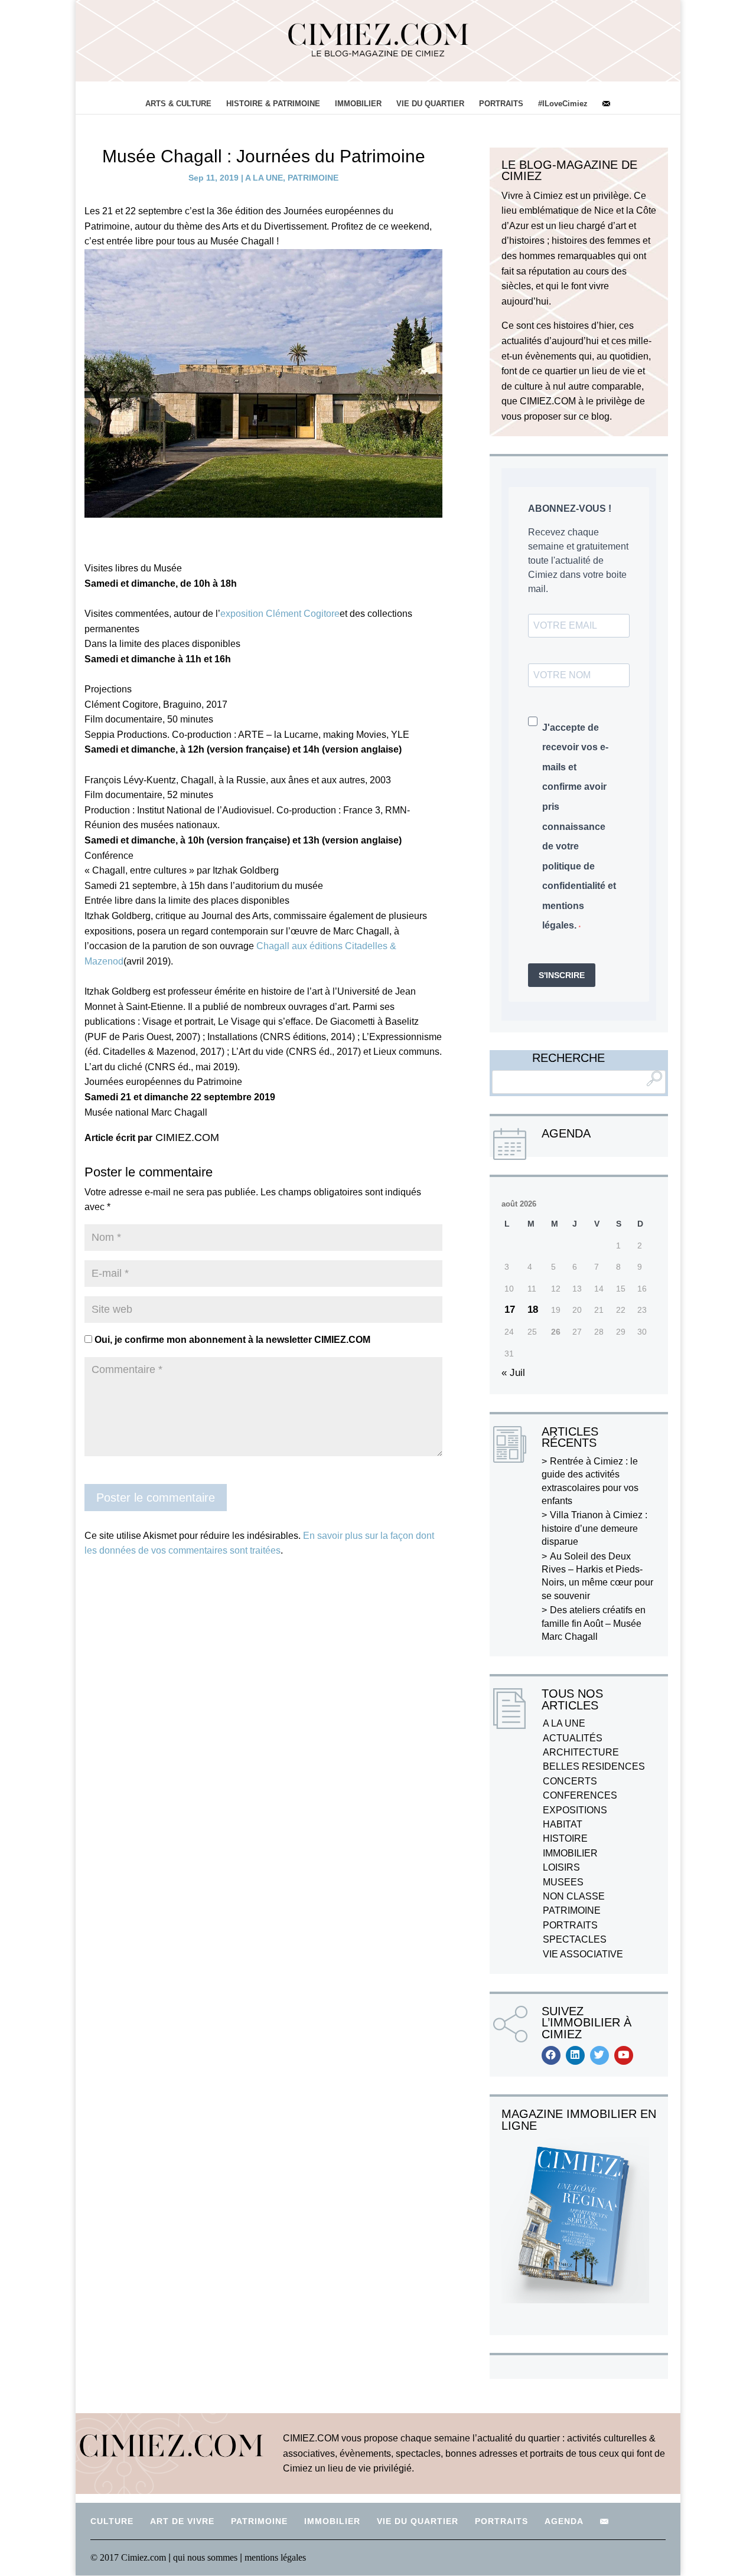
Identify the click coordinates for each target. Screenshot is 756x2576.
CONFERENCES (580, 1795)
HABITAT (563, 1824)
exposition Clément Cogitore (280, 614)
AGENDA (564, 2521)
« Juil (513, 1373)
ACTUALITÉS (573, 1738)
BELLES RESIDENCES (594, 1766)
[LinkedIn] (575, 2055)
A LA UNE (264, 178)
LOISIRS (561, 1867)
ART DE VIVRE (182, 2521)
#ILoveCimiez (563, 104)
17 (510, 1310)
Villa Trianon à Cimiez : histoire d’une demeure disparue (594, 1528)
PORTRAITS (501, 104)
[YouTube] (624, 2055)
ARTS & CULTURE (178, 104)
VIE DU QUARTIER (430, 104)
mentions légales (275, 2557)
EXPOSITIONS (575, 1810)
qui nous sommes (206, 2557)
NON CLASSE (574, 1896)
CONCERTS (570, 1781)
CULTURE (112, 2521)
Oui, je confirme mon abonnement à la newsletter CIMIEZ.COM (231, 1340)
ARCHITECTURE (581, 1752)
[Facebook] (551, 2055)
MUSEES (563, 1882)
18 (533, 1310)
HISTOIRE (565, 1838)
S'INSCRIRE (562, 975)
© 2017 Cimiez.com (128, 2557)
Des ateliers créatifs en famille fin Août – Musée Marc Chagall (594, 1623)
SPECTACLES (575, 1939)
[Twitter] (599, 2055)
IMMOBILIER (358, 104)
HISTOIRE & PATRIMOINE (273, 104)
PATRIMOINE (313, 178)
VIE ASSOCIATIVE (583, 1954)
